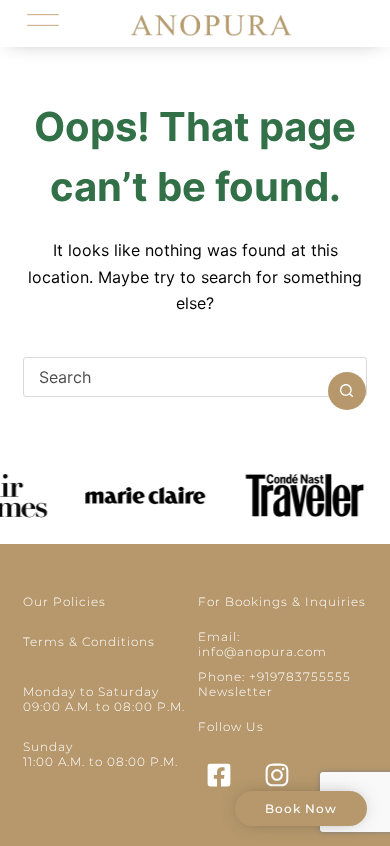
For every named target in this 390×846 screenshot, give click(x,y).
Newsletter (235, 691)
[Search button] (347, 391)
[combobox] (175, 377)
